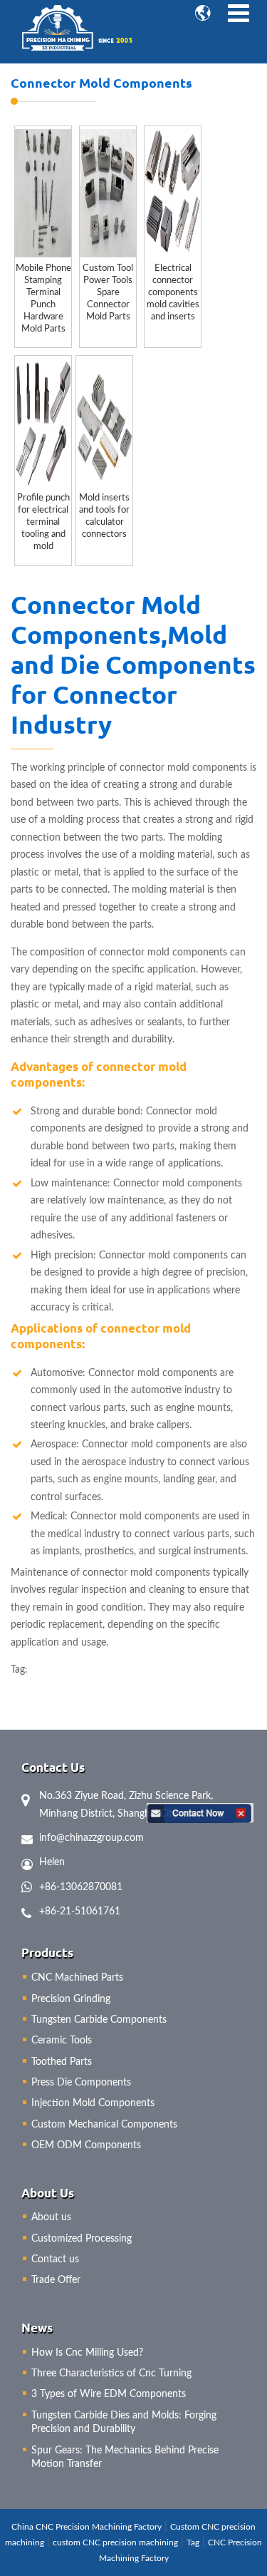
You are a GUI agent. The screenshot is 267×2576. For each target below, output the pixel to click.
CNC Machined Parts (77, 1978)
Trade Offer (56, 2280)
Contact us (55, 2259)
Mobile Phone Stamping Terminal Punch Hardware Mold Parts (43, 298)
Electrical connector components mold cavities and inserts (173, 292)
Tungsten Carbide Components (99, 2020)
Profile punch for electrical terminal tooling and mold (43, 522)
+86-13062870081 (81, 1887)
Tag (193, 2542)
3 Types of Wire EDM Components (109, 2394)
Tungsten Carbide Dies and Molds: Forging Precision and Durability (124, 2423)
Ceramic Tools (62, 2041)
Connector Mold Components (101, 82)
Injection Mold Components (93, 2103)
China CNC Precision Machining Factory (87, 2527)
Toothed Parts (62, 2062)
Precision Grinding (71, 1999)
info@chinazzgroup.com (91, 1838)
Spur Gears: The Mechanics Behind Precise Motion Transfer (125, 2458)
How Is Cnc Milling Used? (87, 2353)
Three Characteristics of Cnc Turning (111, 2374)
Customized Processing (82, 2239)
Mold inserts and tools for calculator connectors (104, 516)
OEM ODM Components (86, 2145)
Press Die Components (81, 2083)
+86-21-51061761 (80, 1912)
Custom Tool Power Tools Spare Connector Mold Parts (108, 292)
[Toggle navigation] (238, 14)
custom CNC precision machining (115, 2542)
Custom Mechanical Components (104, 2125)
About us (51, 2217)
